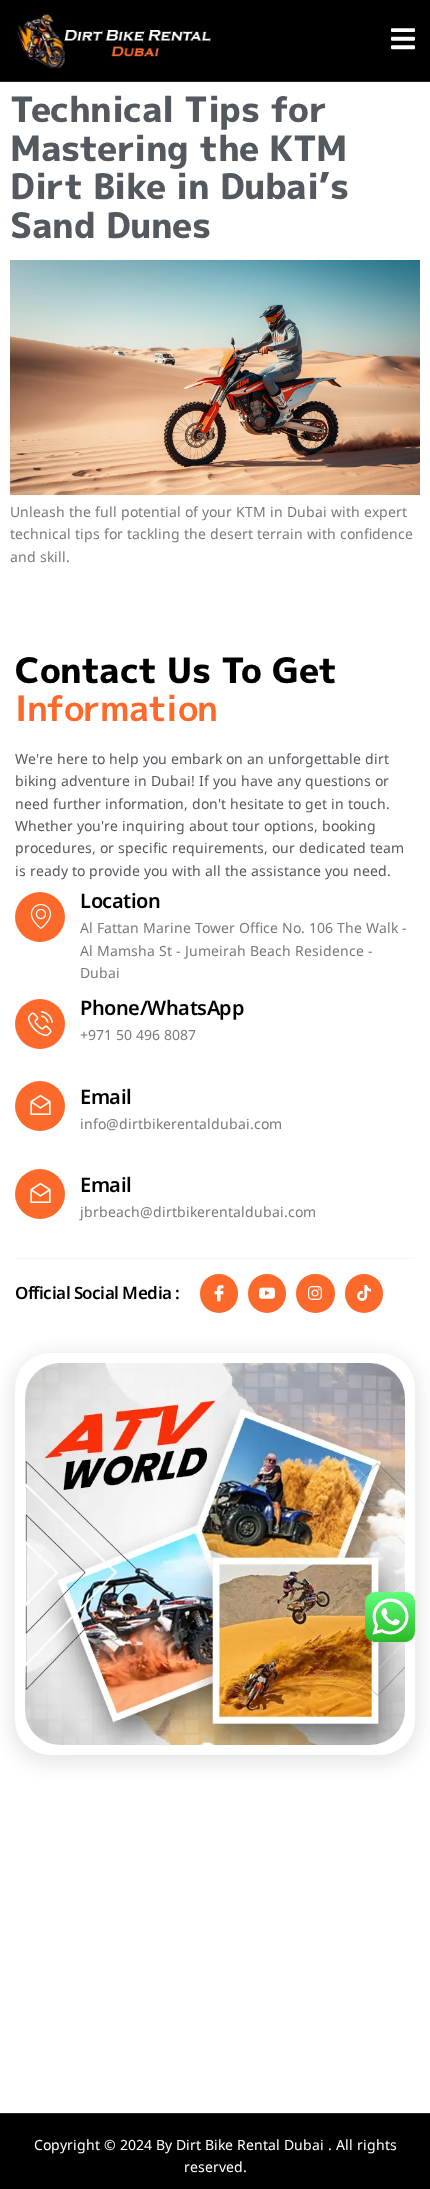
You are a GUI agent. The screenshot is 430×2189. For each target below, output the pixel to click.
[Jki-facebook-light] (219, 1293)
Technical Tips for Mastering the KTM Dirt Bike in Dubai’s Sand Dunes (179, 166)
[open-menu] (403, 42)
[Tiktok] (364, 1293)
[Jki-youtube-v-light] (267, 1293)
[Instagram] (315, 1293)
